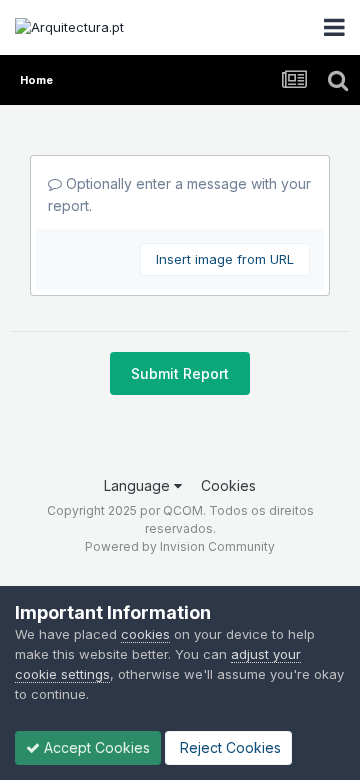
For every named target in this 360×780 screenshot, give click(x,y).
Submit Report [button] (180, 373)
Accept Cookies (95, 747)
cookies (145, 634)
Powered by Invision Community (180, 546)
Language (139, 485)
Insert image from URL (225, 259)
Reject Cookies (228, 747)
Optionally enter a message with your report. (179, 194)
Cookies (228, 485)
